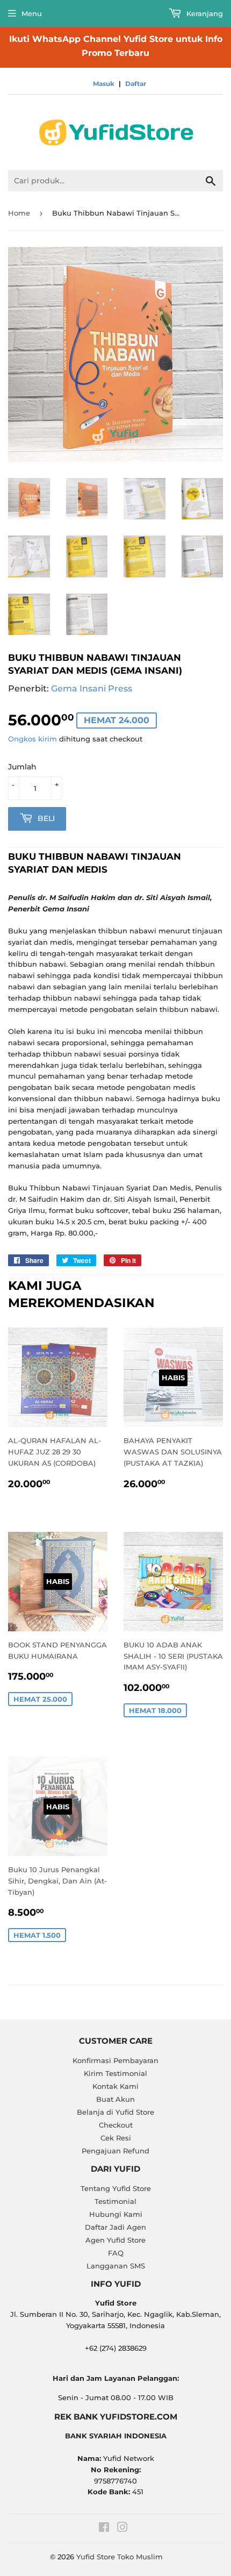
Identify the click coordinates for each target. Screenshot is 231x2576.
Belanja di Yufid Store (115, 2112)
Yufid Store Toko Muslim (120, 2557)
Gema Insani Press (92, 688)
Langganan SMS (116, 2266)
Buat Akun (115, 2099)
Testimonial (115, 2201)
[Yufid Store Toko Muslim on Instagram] (122, 2529)
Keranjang (204, 13)
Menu (32, 13)
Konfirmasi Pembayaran (115, 2060)
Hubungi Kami (116, 2214)
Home (19, 213)
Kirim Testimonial (115, 2073)
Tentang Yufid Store (116, 2188)
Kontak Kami (115, 2086)
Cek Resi (116, 2138)
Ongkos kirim (33, 739)
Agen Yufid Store (115, 2240)
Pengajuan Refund (115, 2151)
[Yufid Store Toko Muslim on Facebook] (104, 2529)
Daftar (136, 84)
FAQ (116, 2253)
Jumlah (22, 767)
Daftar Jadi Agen (115, 2227)
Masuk (104, 84)
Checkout (116, 2125)
